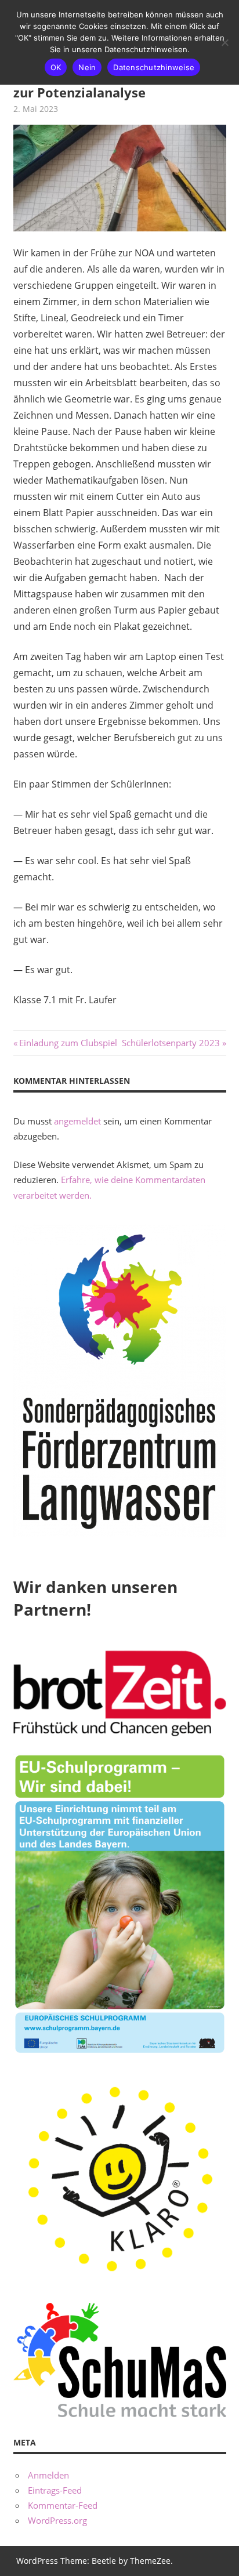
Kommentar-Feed (63, 2505)
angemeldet (77, 1121)
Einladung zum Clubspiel (68, 1043)
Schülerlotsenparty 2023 (171, 1043)
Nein (87, 67)
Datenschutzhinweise (154, 67)
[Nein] (224, 42)
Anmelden (48, 2475)
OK (56, 67)
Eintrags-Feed (55, 2490)
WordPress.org (57, 2520)
